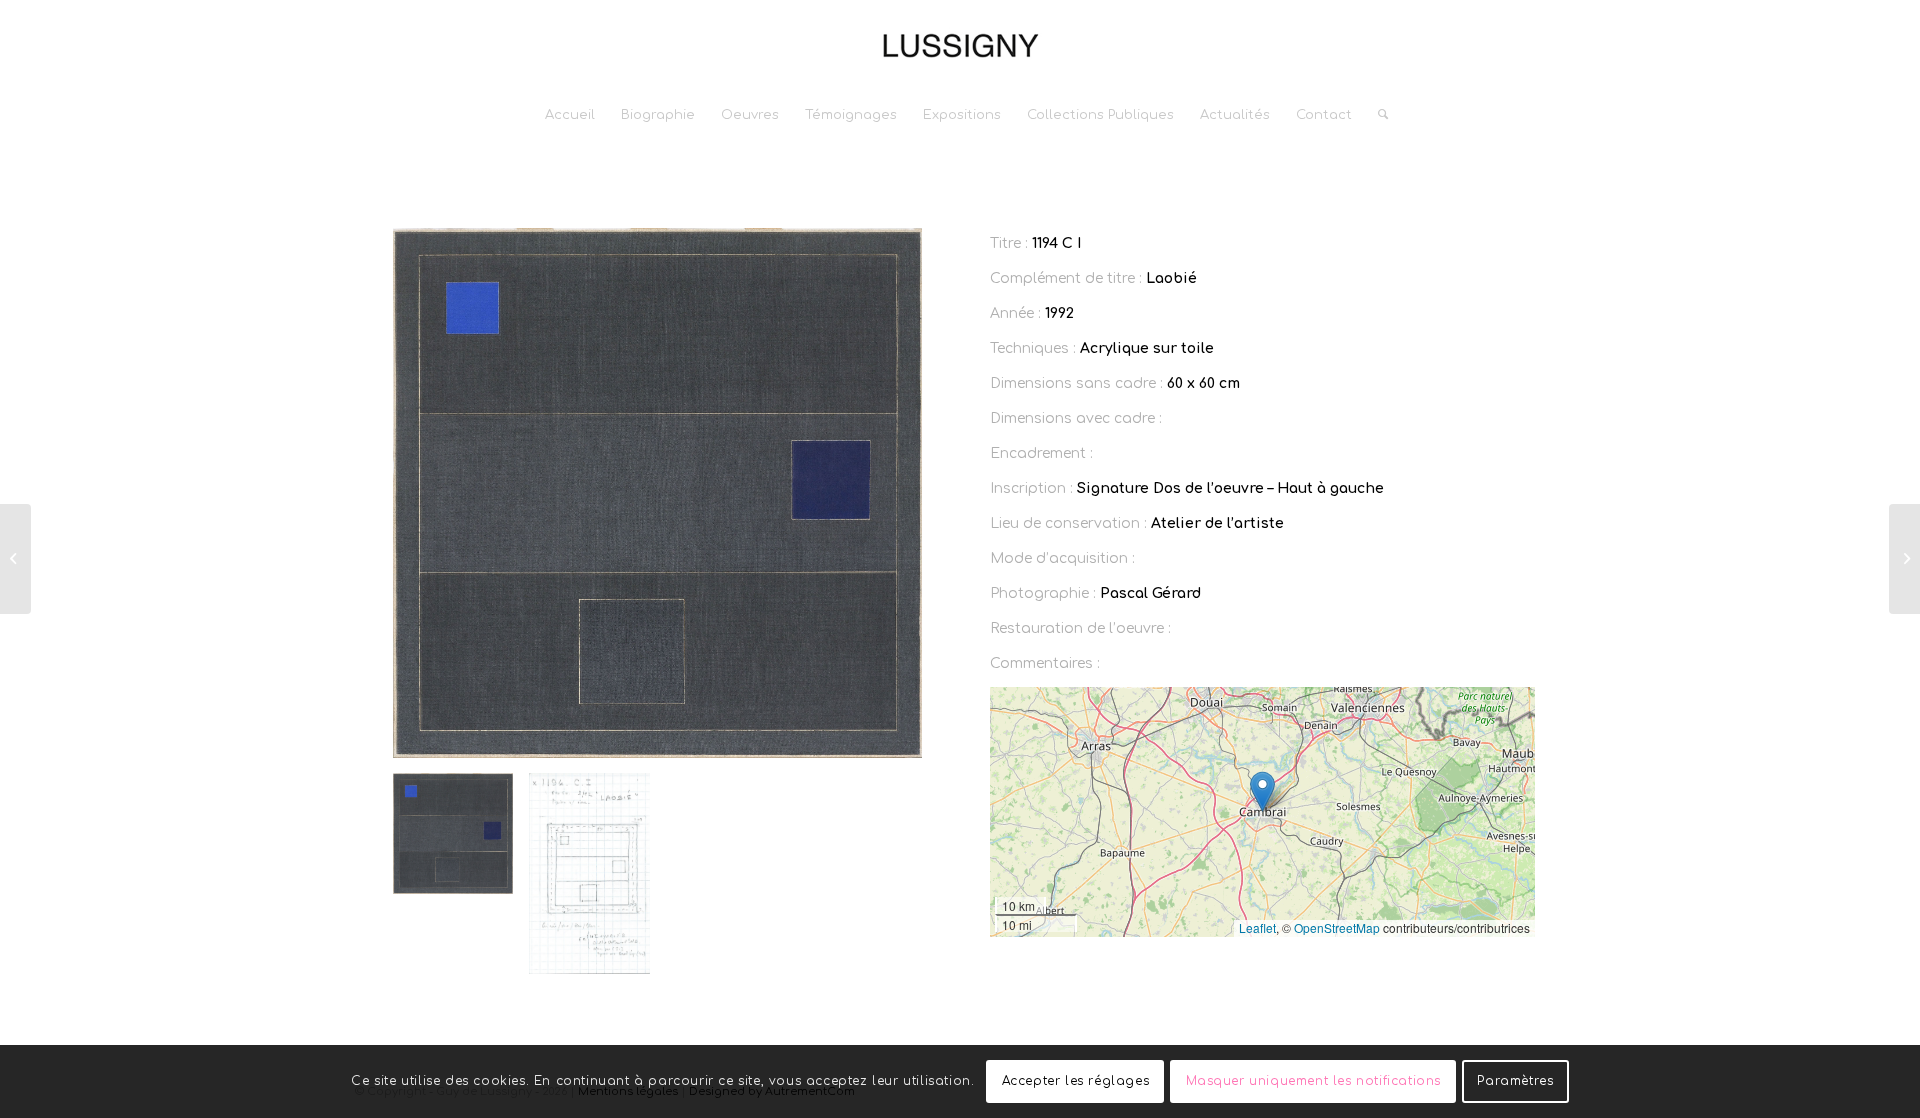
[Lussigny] (960, 45)
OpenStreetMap (1337, 927)
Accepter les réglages (1076, 1081)
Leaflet (1257, 927)
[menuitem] (570, 115)
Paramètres (1515, 1081)
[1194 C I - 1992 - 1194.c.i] (589, 873)
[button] (1262, 791)
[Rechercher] (1376, 115)
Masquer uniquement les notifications (1314, 1081)
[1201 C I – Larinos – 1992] (1904, 559)
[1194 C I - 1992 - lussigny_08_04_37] (657, 493)
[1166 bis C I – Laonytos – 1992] (15, 559)
